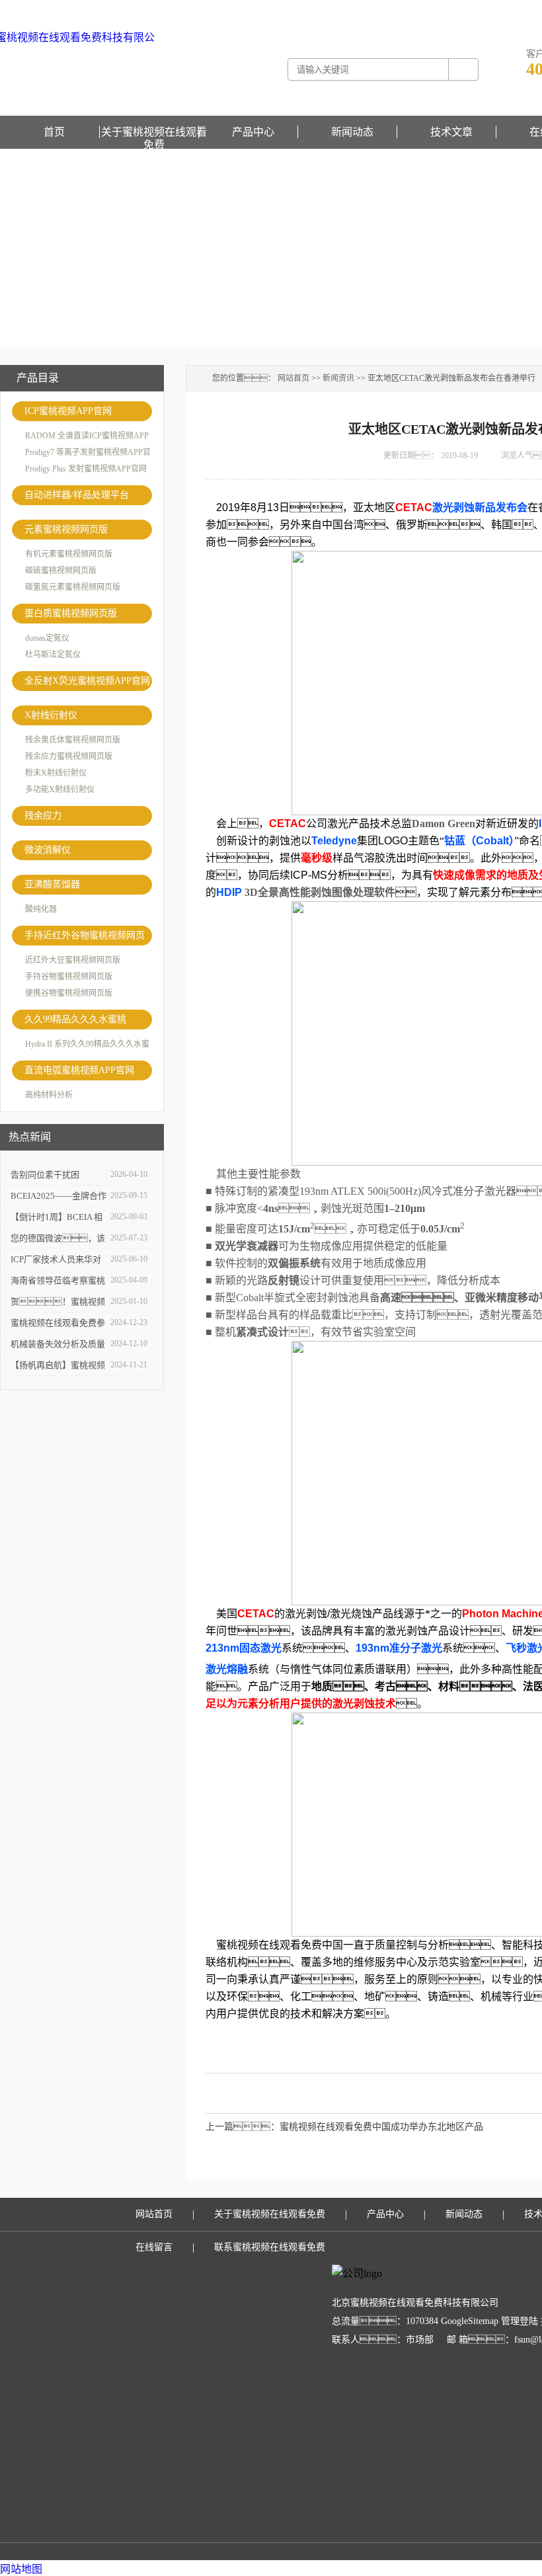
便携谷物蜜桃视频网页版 (69, 993)
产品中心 (253, 132)
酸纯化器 (41, 909)
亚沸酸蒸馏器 (52, 884)
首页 (54, 132)
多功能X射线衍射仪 (60, 789)
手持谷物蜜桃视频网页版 (69, 977)
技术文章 (451, 132)
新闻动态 (352, 132)
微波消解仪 (48, 850)
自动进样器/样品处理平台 (77, 495)
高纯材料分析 (49, 1095)
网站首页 (293, 378)
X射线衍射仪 (51, 715)
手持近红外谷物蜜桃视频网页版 (85, 938)
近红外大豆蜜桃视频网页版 (73, 960)
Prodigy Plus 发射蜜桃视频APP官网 (86, 469)
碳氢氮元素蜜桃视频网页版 (73, 587)
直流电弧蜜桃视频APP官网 (79, 1070)
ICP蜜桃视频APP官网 (68, 411)
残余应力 (43, 816)
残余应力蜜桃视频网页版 (69, 756)
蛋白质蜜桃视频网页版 (71, 613)
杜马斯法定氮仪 (53, 655)
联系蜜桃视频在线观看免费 (270, 2247)
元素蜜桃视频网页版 (66, 529)
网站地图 (21, 2569)
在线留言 (154, 2247)
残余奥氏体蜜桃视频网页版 (73, 740)
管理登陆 (520, 2321)
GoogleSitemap (470, 2321)
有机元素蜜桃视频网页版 (69, 554)
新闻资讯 (338, 378)
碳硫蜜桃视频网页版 (61, 571)
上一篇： (243, 2127)
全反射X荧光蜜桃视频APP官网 (87, 681)
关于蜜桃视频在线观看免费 (154, 132)
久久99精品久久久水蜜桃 (75, 1019)
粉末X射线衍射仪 (56, 773)
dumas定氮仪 (47, 638)
